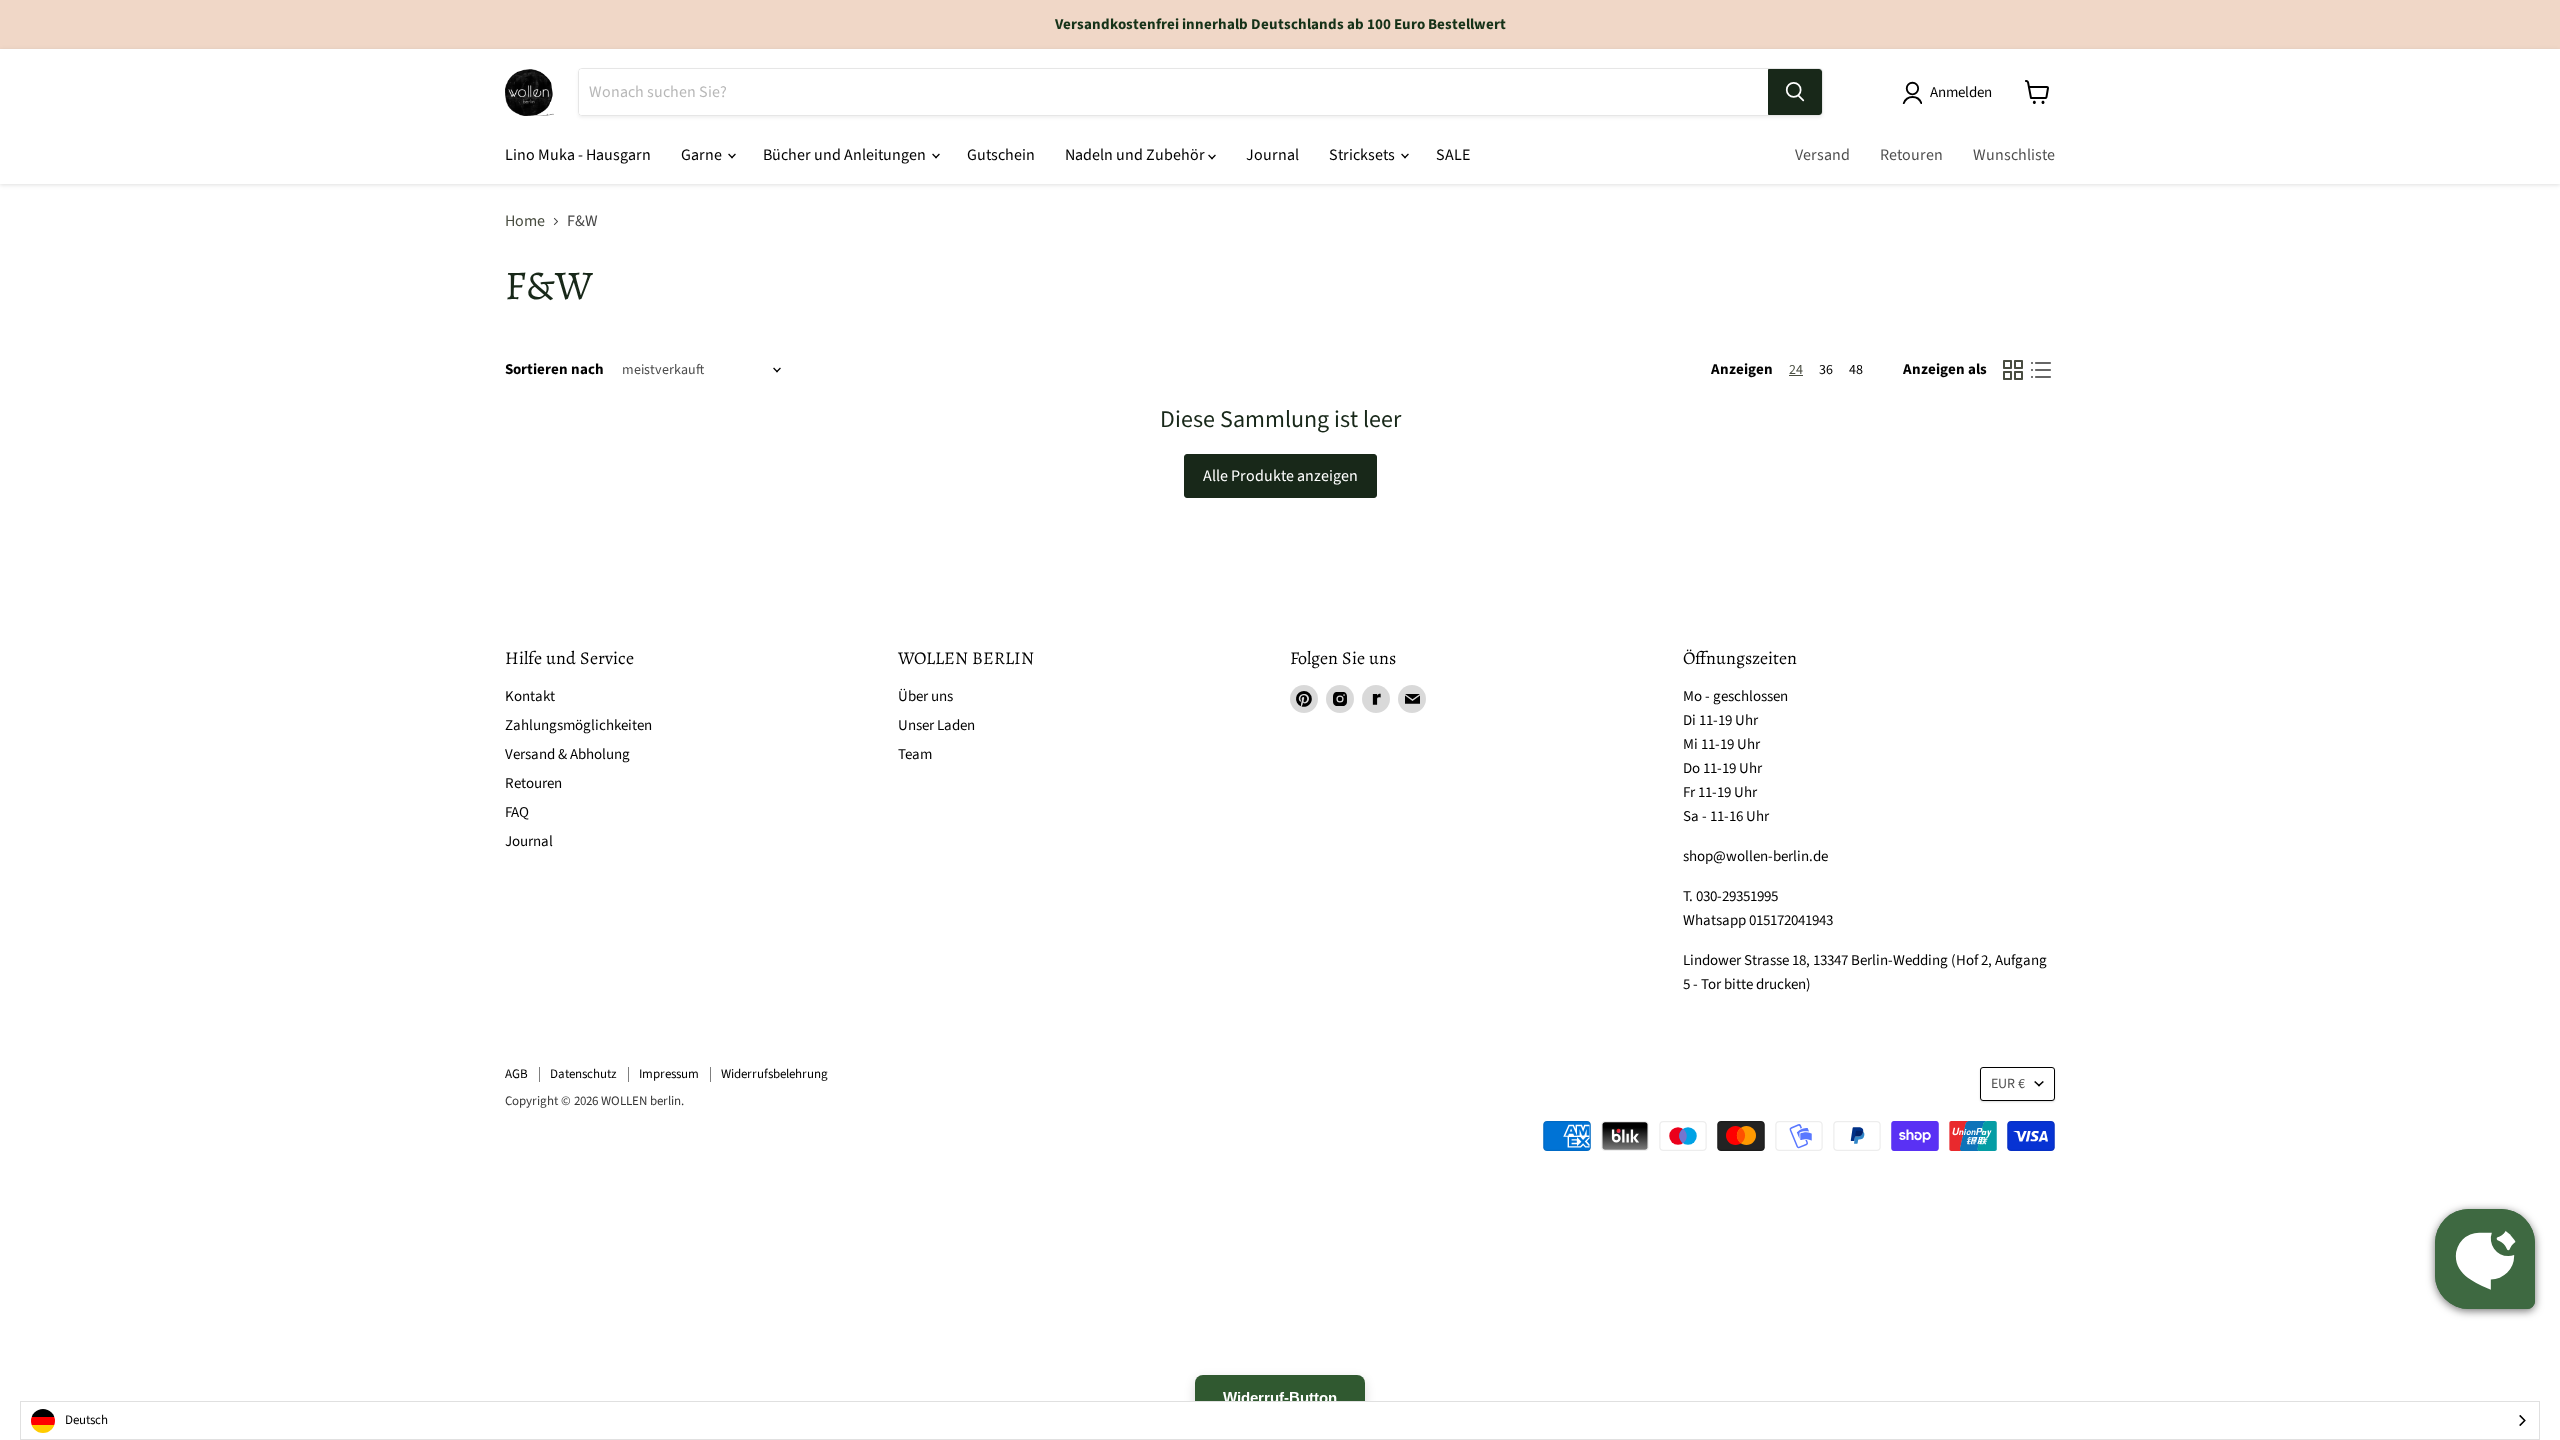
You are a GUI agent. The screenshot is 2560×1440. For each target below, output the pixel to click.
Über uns (925, 696)
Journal (1272, 155)
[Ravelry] (1376, 699)
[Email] (1412, 699)
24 (1796, 370)
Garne (703, 155)
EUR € (2008, 1084)
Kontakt (530, 696)
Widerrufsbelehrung (774, 1074)
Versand (1822, 155)
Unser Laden (936, 725)
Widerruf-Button (1280, 1397)
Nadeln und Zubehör (1136, 155)
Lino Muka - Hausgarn (578, 155)
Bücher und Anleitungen (846, 155)
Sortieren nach (554, 369)
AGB (516, 1074)
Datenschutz (583, 1074)
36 (1826, 370)
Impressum (669, 1074)
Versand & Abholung (567, 754)
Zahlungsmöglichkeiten (578, 725)
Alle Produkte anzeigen (1280, 476)
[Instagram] (1340, 699)
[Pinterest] (1304, 699)
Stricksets (1363, 155)
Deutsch (86, 1420)
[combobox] (1280, 1420)
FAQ (517, 812)
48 (1856, 370)
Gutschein (1001, 155)
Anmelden (1961, 92)
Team (915, 754)
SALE (1453, 155)
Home (525, 221)
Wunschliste (2014, 155)
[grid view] (2013, 370)
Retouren (1911, 155)
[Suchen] (1795, 92)
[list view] (2041, 370)
